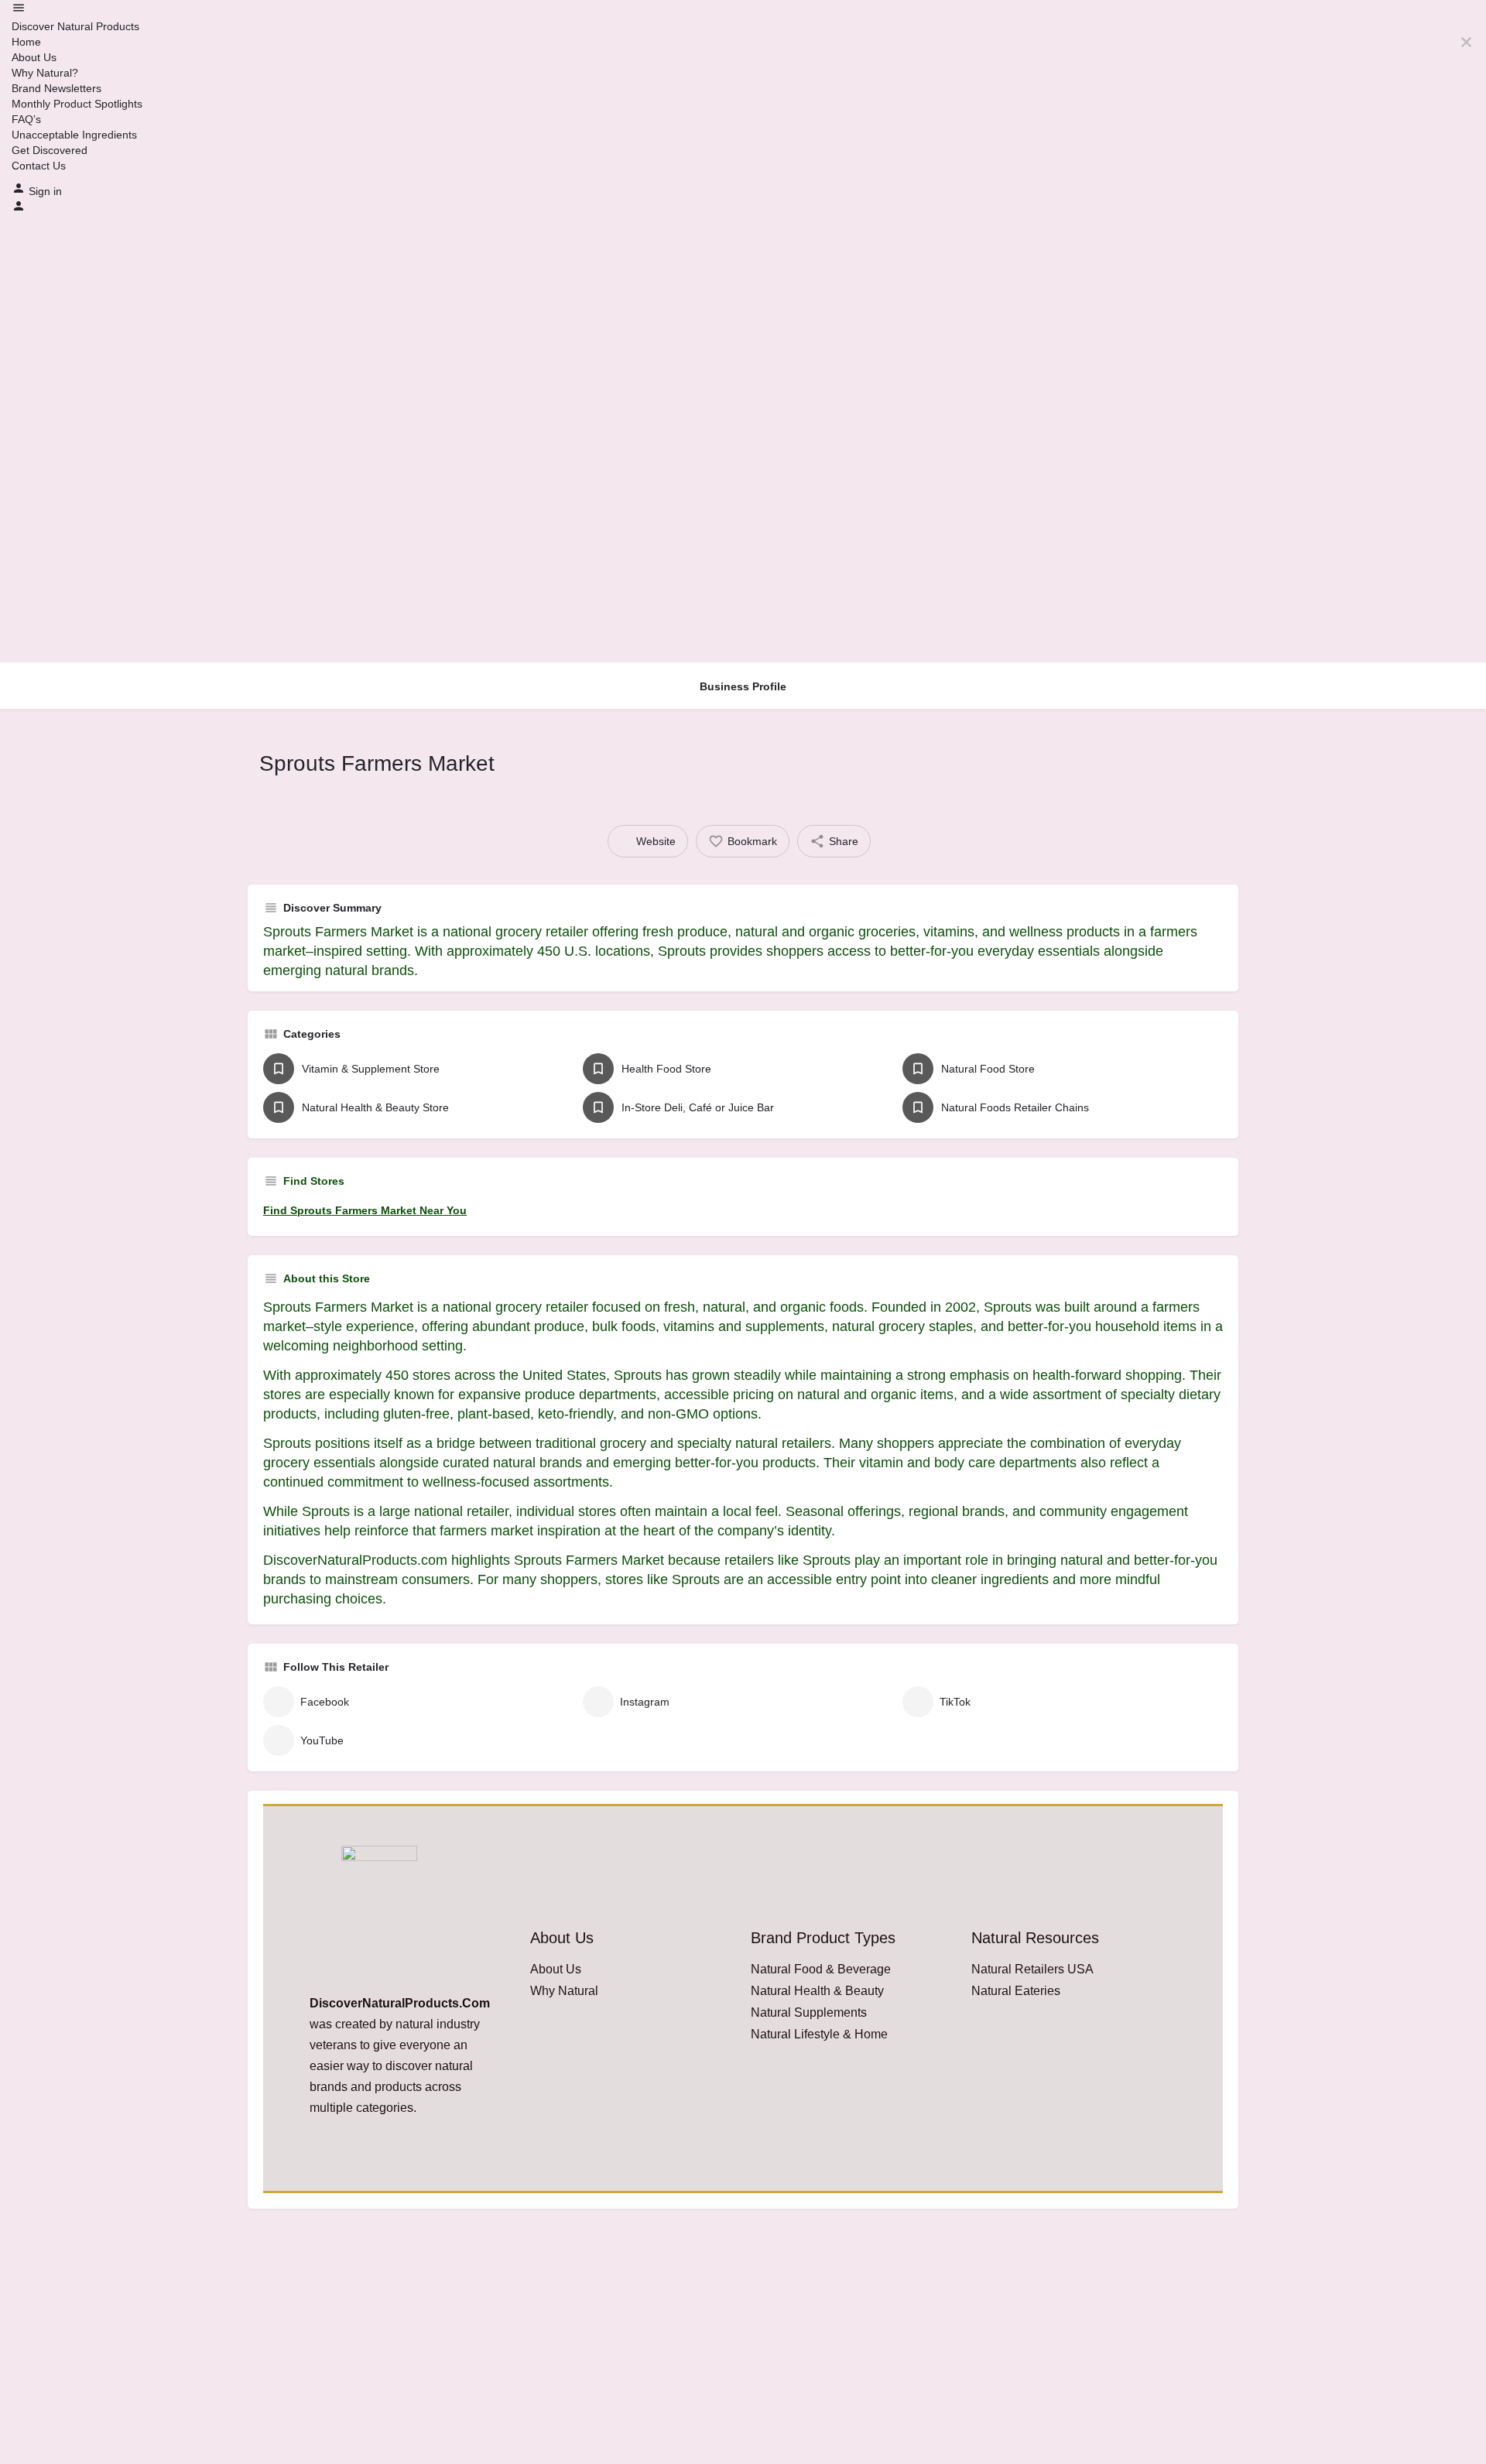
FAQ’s (26, 119)
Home (26, 42)
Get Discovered (50, 150)
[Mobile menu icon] (743, 10)
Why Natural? (45, 73)
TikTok (955, 1702)
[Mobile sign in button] (19, 209)
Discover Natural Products (75, 26)
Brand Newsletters (56, 88)
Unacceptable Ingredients (74, 135)
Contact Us (39, 166)
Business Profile (743, 686)
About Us (34, 57)
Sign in (45, 191)
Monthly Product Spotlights (77, 104)
